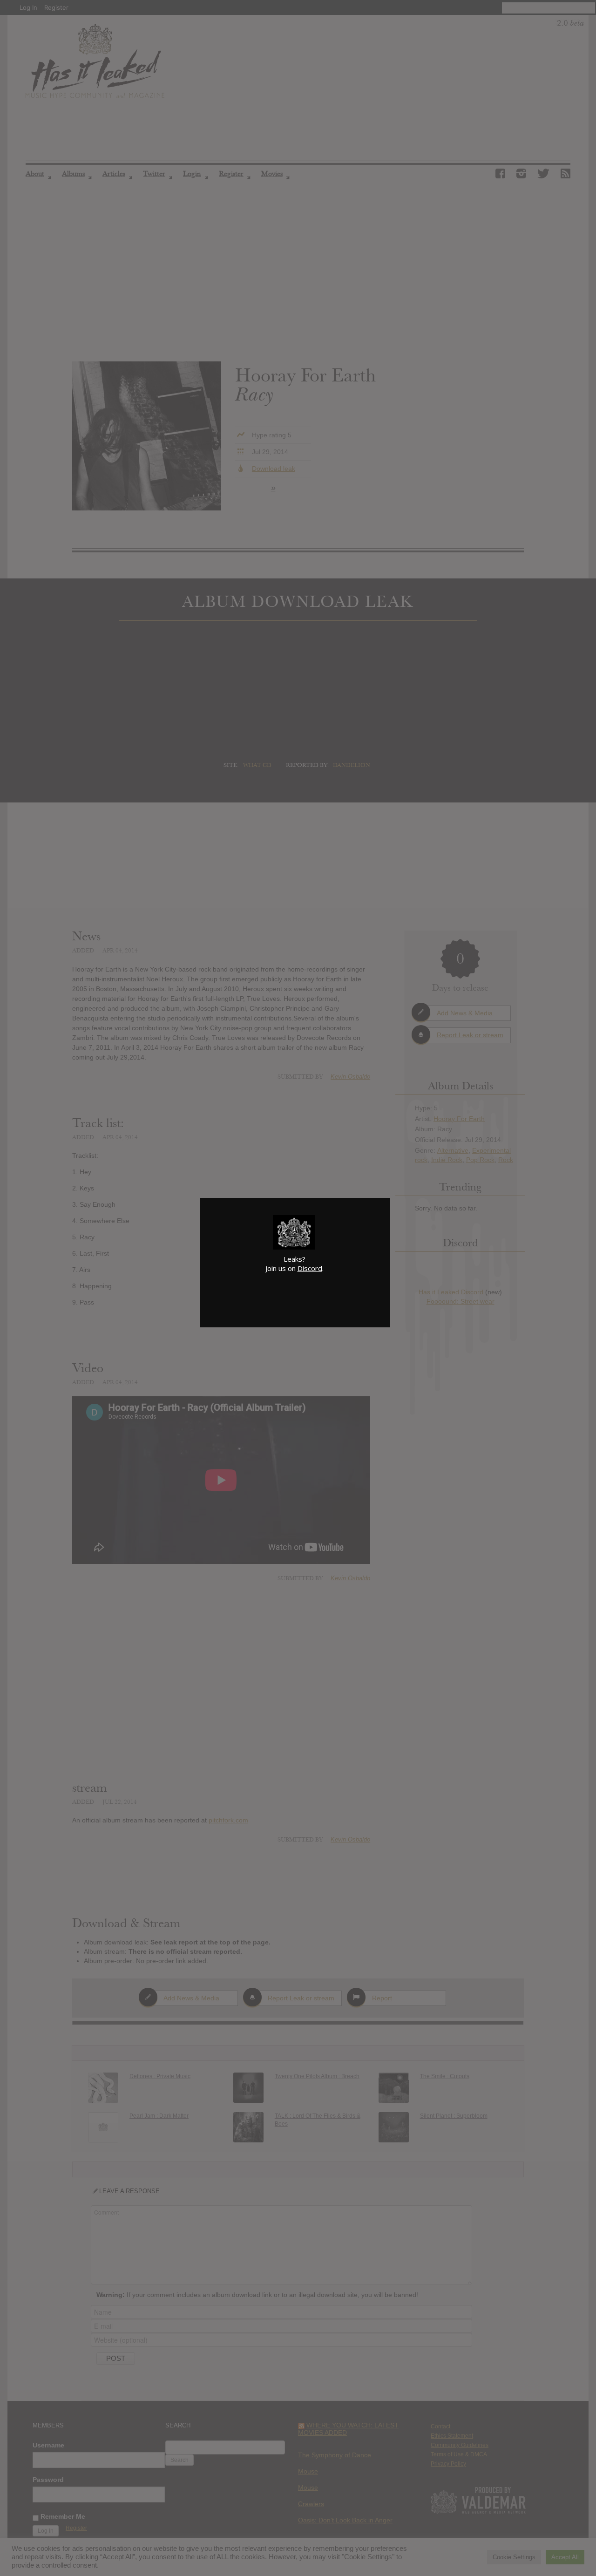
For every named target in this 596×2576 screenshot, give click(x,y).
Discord (310, 1268)
